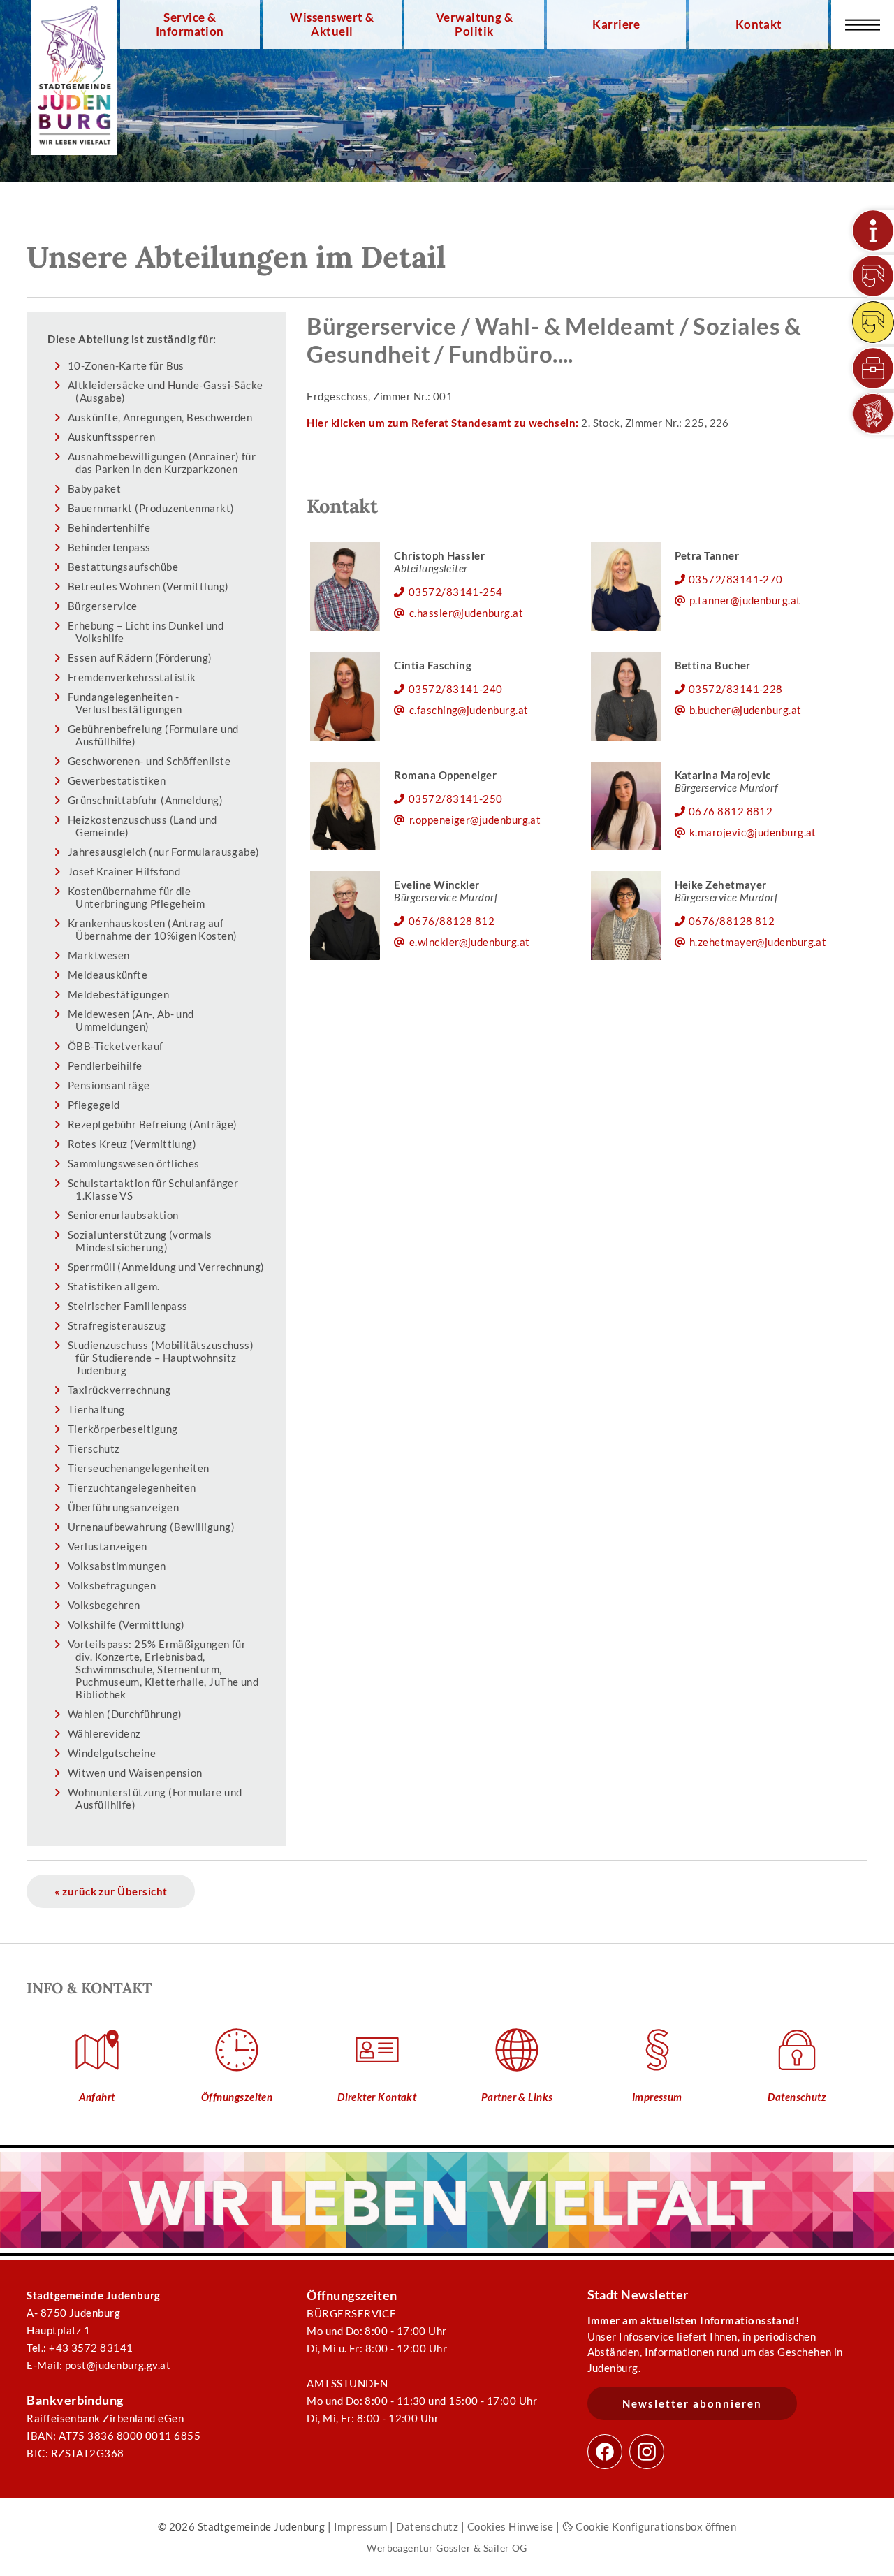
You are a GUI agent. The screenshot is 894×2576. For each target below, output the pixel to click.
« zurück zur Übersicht (111, 1891)
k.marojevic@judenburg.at (753, 832)
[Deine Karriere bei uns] (873, 368)
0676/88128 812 (452, 921)
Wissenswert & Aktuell (332, 24)
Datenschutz (427, 2526)
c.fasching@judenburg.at (469, 710)
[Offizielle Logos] (873, 414)
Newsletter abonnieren (692, 2403)
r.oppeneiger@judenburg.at (475, 820)
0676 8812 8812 (731, 811)
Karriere (616, 24)
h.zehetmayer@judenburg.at (758, 942)
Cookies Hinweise (511, 2526)
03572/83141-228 (736, 689)
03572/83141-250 (456, 799)
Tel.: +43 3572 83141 (80, 2348)
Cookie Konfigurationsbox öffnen (655, 2526)
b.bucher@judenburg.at (746, 710)
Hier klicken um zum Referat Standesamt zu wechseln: (442, 423)
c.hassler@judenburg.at (466, 613)
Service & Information (190, 24)
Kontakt (759, 24)
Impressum (361, 2526)
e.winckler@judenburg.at (470, 942)
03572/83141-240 (456, 689)
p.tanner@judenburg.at (745, 600)
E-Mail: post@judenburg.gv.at (98, 2365)
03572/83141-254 (456, 592)
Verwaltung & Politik (474, 24)
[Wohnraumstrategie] (873, 231)
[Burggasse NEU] (873, 276)
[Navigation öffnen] (863, 24)
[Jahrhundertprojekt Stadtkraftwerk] (873, 322)
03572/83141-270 (736, 579)
